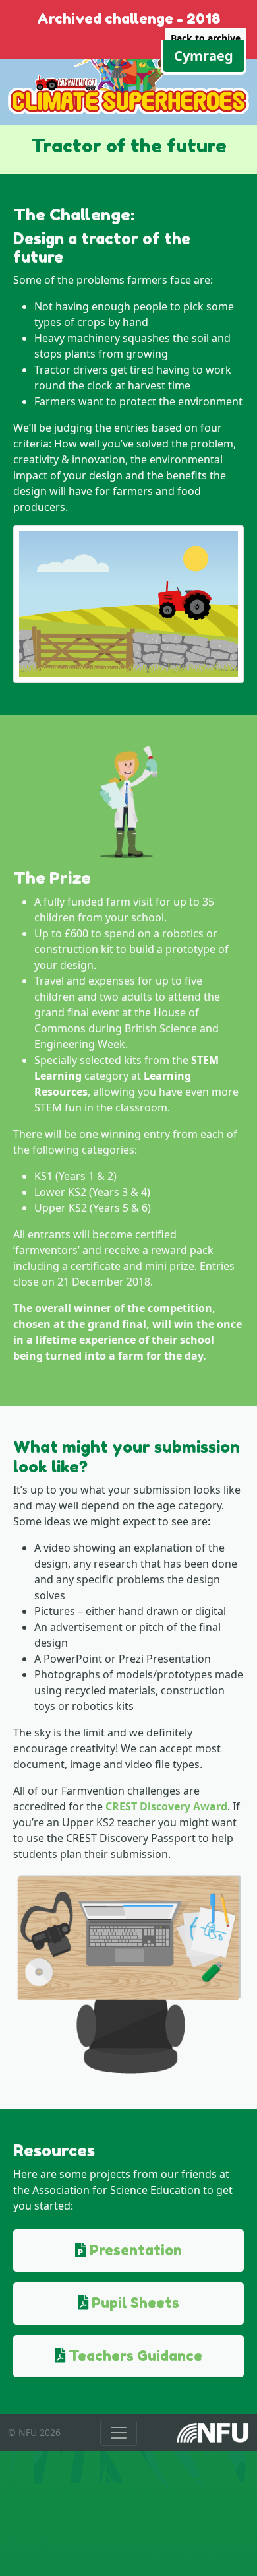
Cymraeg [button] (204, 56)
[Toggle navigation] (119, 2433)
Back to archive (206, 38)
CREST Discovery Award (166, 1806)
